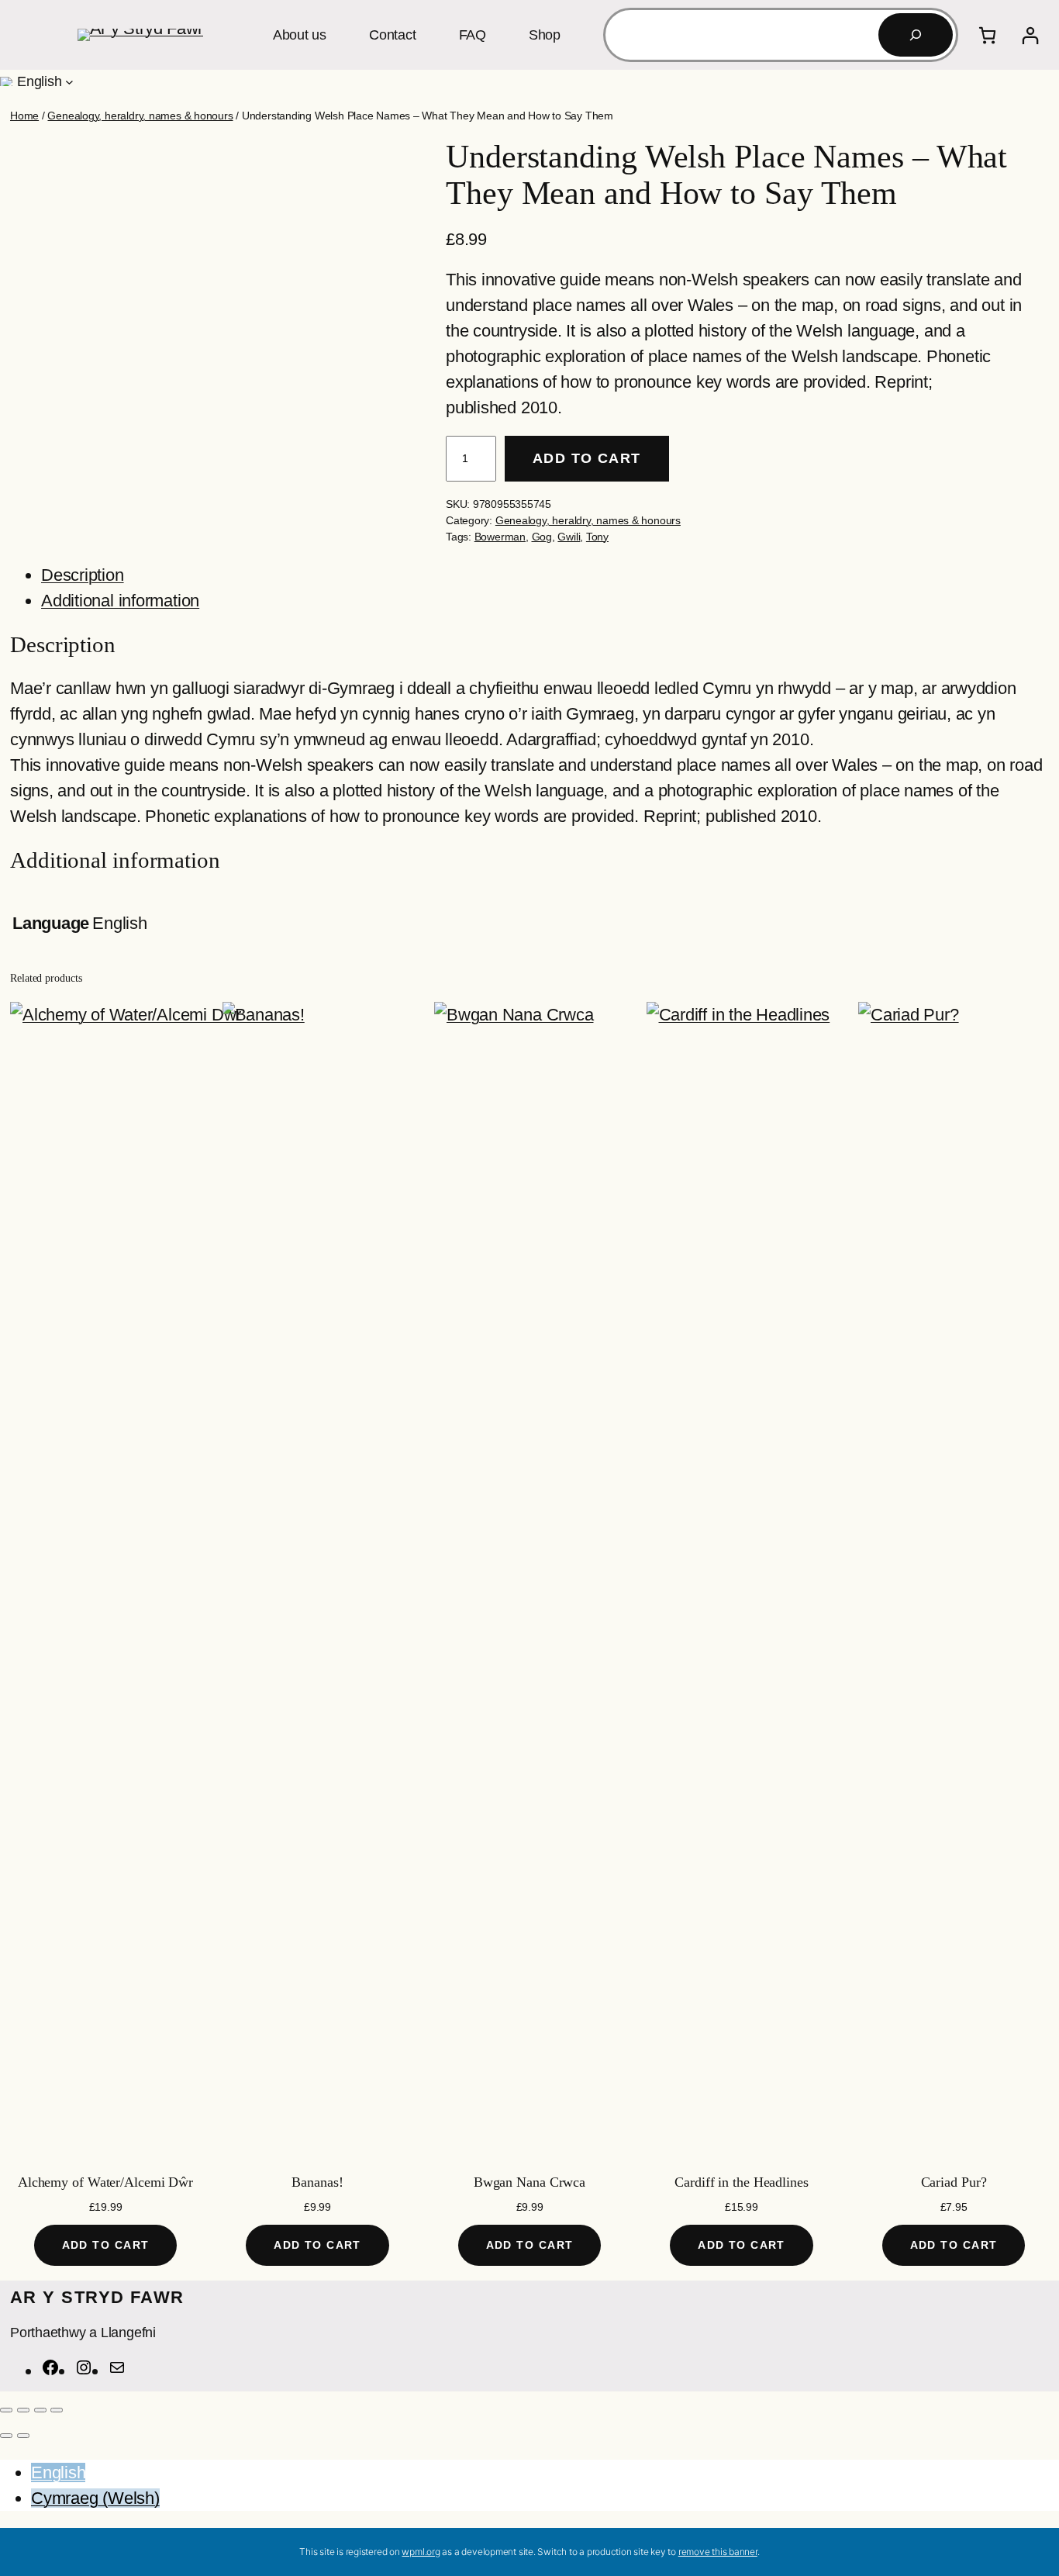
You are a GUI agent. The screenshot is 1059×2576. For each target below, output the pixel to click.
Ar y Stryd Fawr (97, 2297)
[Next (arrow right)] (23, 2436)
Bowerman (500, 537)
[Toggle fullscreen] (23, 2410)
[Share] (40, 2410)
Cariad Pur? (954, 2182)
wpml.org (421, 2552)
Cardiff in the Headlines (742, 2182)
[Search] (916, 35)
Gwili (569, 537)
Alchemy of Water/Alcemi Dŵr (105, 2182)
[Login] (1030, 35)
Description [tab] (83, 575)
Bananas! (317, 2182)
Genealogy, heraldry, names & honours (140, 116)
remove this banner (718, 2552)
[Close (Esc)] (57, 2410)
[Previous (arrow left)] (6, 2436)
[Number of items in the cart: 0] (987, 35)
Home (24, 116)
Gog (542, 537)
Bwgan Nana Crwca (529, 2182)
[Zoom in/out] (6, 2410)
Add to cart (587, 458)
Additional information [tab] (120, 601)
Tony (597, 537)
